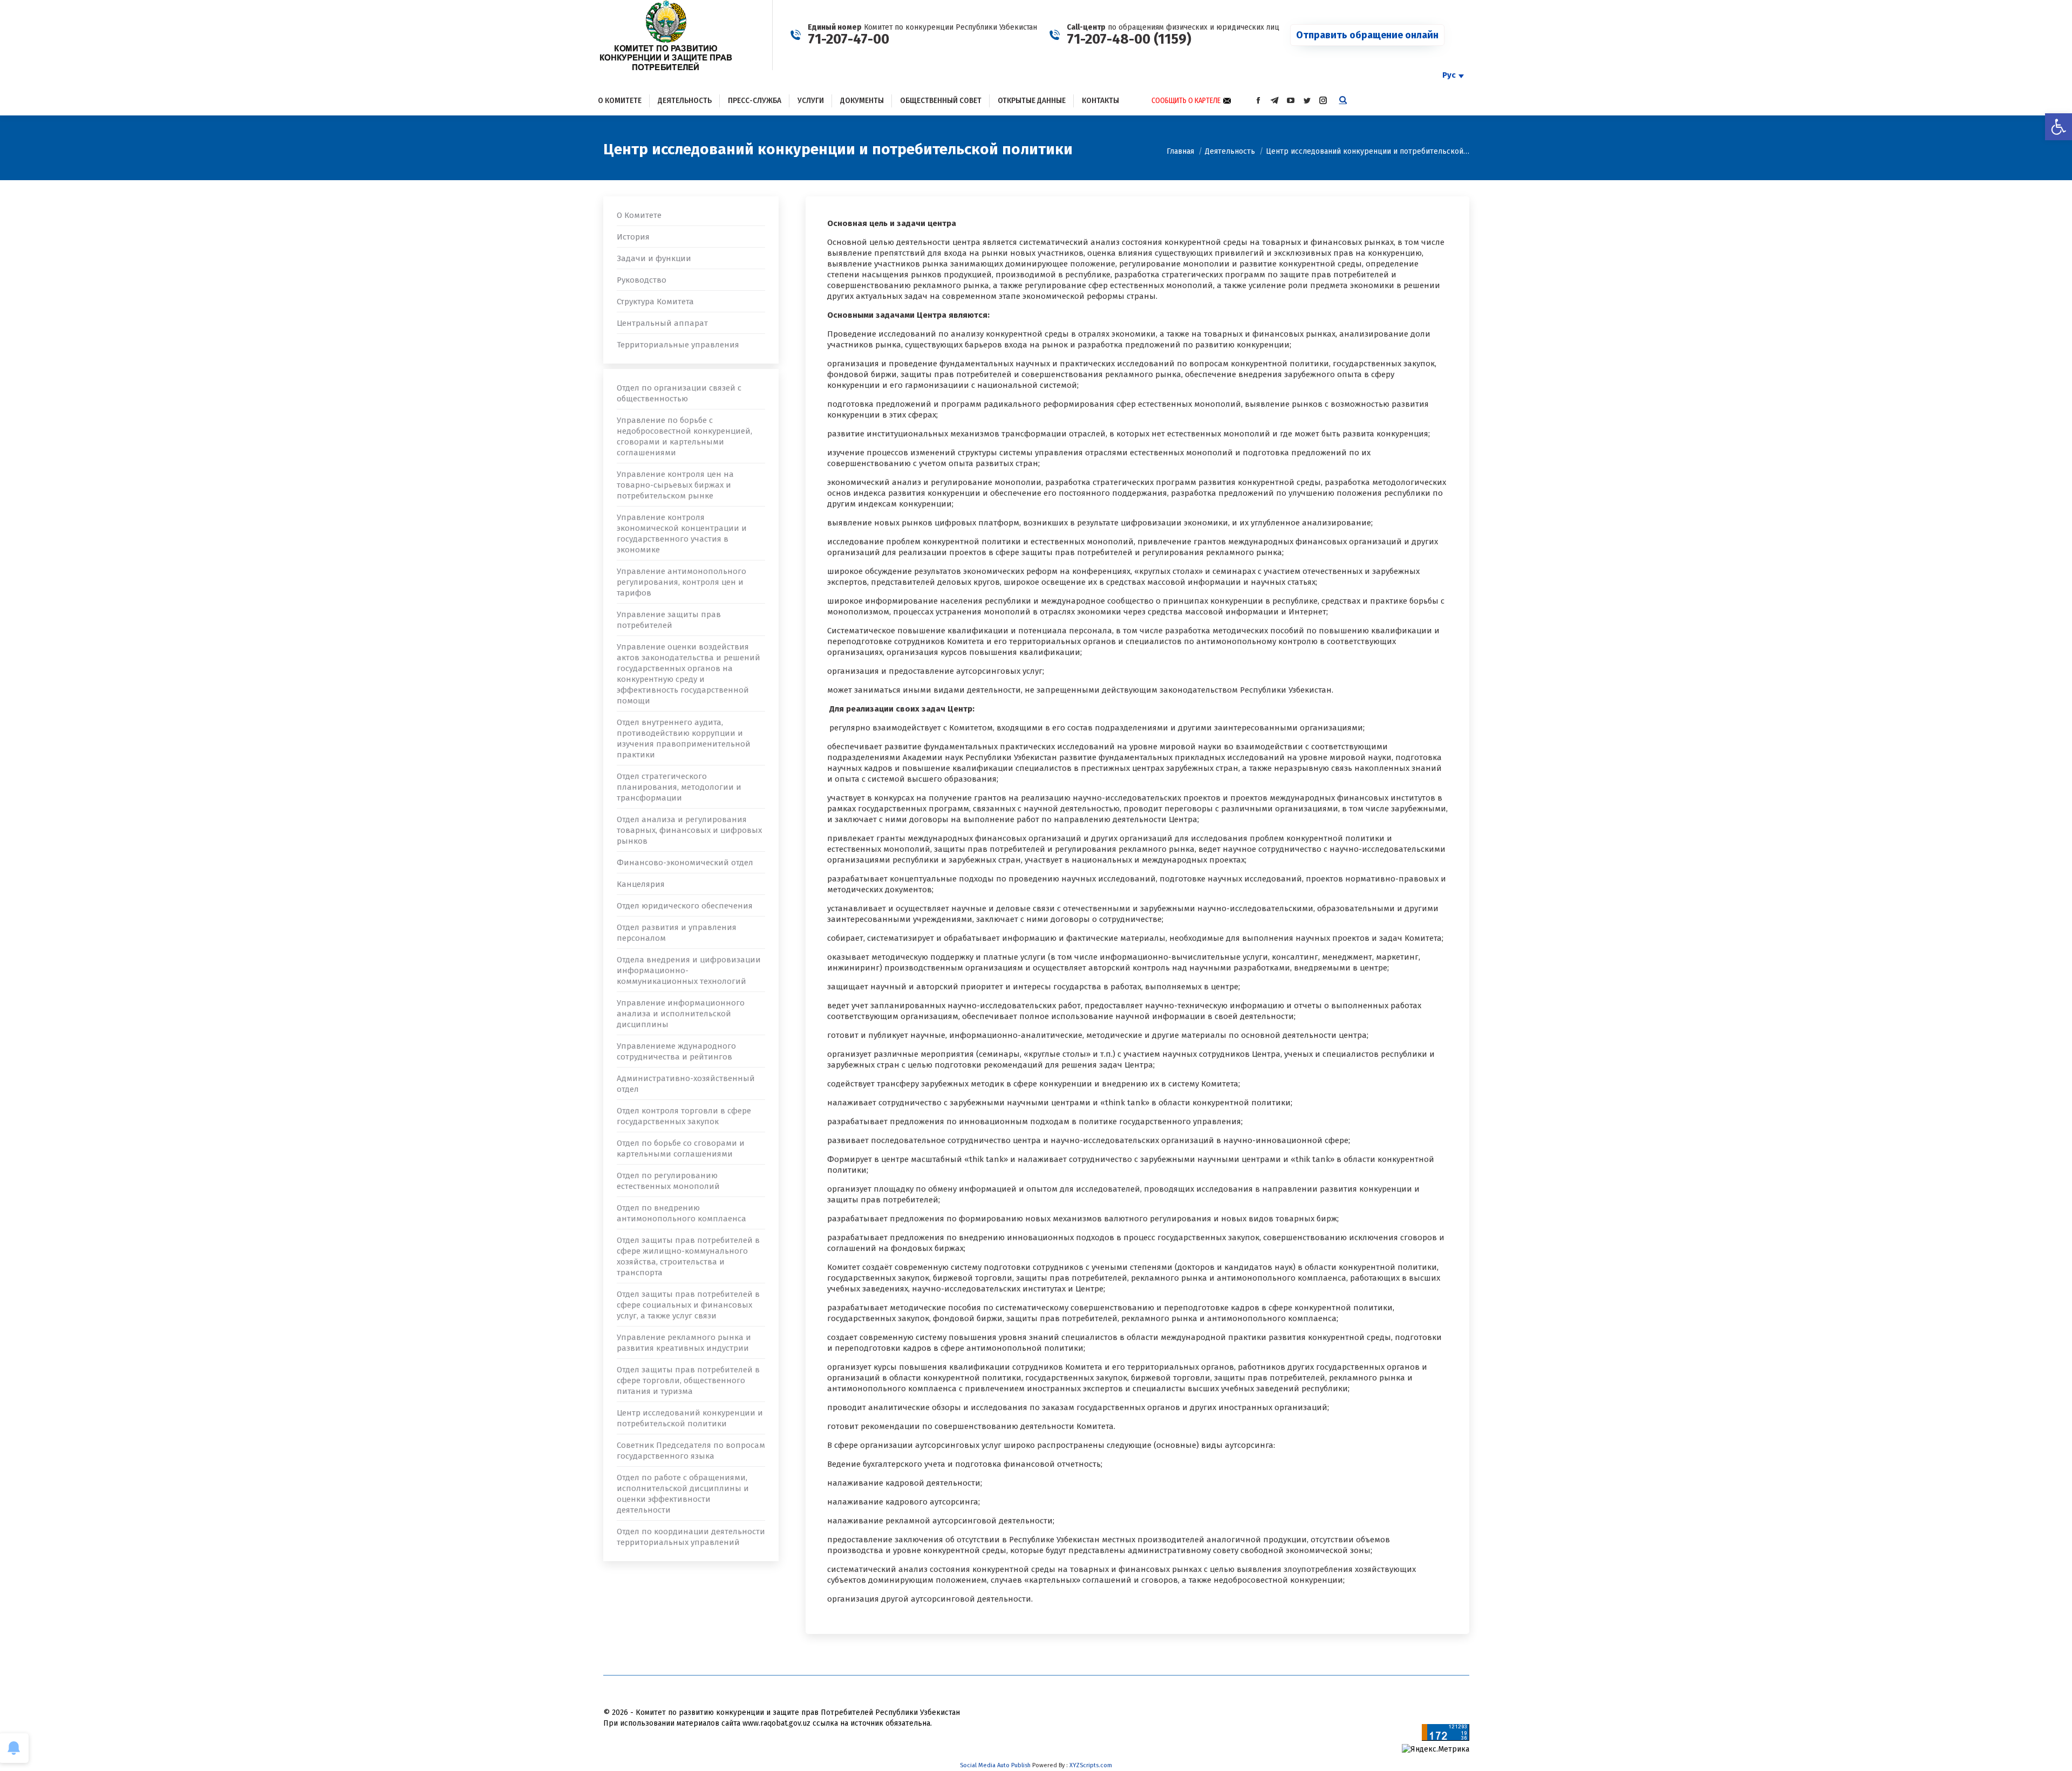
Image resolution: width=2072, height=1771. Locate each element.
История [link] (633, 237)
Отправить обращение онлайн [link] (1367, 35)
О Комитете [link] (639, 215)
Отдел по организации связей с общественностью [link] (679, 393)
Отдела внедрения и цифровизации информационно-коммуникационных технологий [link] (689, 970)
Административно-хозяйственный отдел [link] (686, 1084)
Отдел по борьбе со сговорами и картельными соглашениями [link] (681, 1148)
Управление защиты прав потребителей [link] (669, 620)
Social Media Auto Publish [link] (995, 1765)
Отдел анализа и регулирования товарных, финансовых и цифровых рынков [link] (689, 830)
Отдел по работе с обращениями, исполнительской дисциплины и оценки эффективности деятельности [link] (683, 1494)
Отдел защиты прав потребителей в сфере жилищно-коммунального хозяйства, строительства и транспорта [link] (688, 1256)
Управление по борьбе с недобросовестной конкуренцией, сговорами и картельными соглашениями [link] (684, 436)
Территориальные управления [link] (678, 345)
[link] (2059, 127)
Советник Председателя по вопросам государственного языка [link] (691, 1451)
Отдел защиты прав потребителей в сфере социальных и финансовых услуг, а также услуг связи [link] (688, 1305)
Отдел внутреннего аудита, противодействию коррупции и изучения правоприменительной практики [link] (684, 739)
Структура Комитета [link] (655, 302)
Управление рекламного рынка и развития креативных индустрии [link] (684, 1343)
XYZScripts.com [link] (1091, 1765)
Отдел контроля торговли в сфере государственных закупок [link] (684, 1116)
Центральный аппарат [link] (662, 323)
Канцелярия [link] (641, 884)
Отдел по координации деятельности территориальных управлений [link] (691, 1537)
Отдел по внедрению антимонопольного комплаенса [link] (681, 1213)
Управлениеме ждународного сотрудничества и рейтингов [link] (676, 1051)
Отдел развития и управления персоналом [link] (677, 933)
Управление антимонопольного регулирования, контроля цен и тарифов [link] (681, 582)
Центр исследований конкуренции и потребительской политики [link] (690, 1418)
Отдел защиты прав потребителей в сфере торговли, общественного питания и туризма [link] (688, 1380)
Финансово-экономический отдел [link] (685, 863)
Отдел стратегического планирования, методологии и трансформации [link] (679, 787)
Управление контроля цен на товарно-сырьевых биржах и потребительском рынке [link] (675, 485)
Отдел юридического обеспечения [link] (685, 906)
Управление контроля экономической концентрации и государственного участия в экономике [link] (682, 534)
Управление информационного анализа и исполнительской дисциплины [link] (681, 1014)
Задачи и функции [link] (654, 258)
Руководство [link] (642, 280)
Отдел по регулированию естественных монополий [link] (668, 1181)
